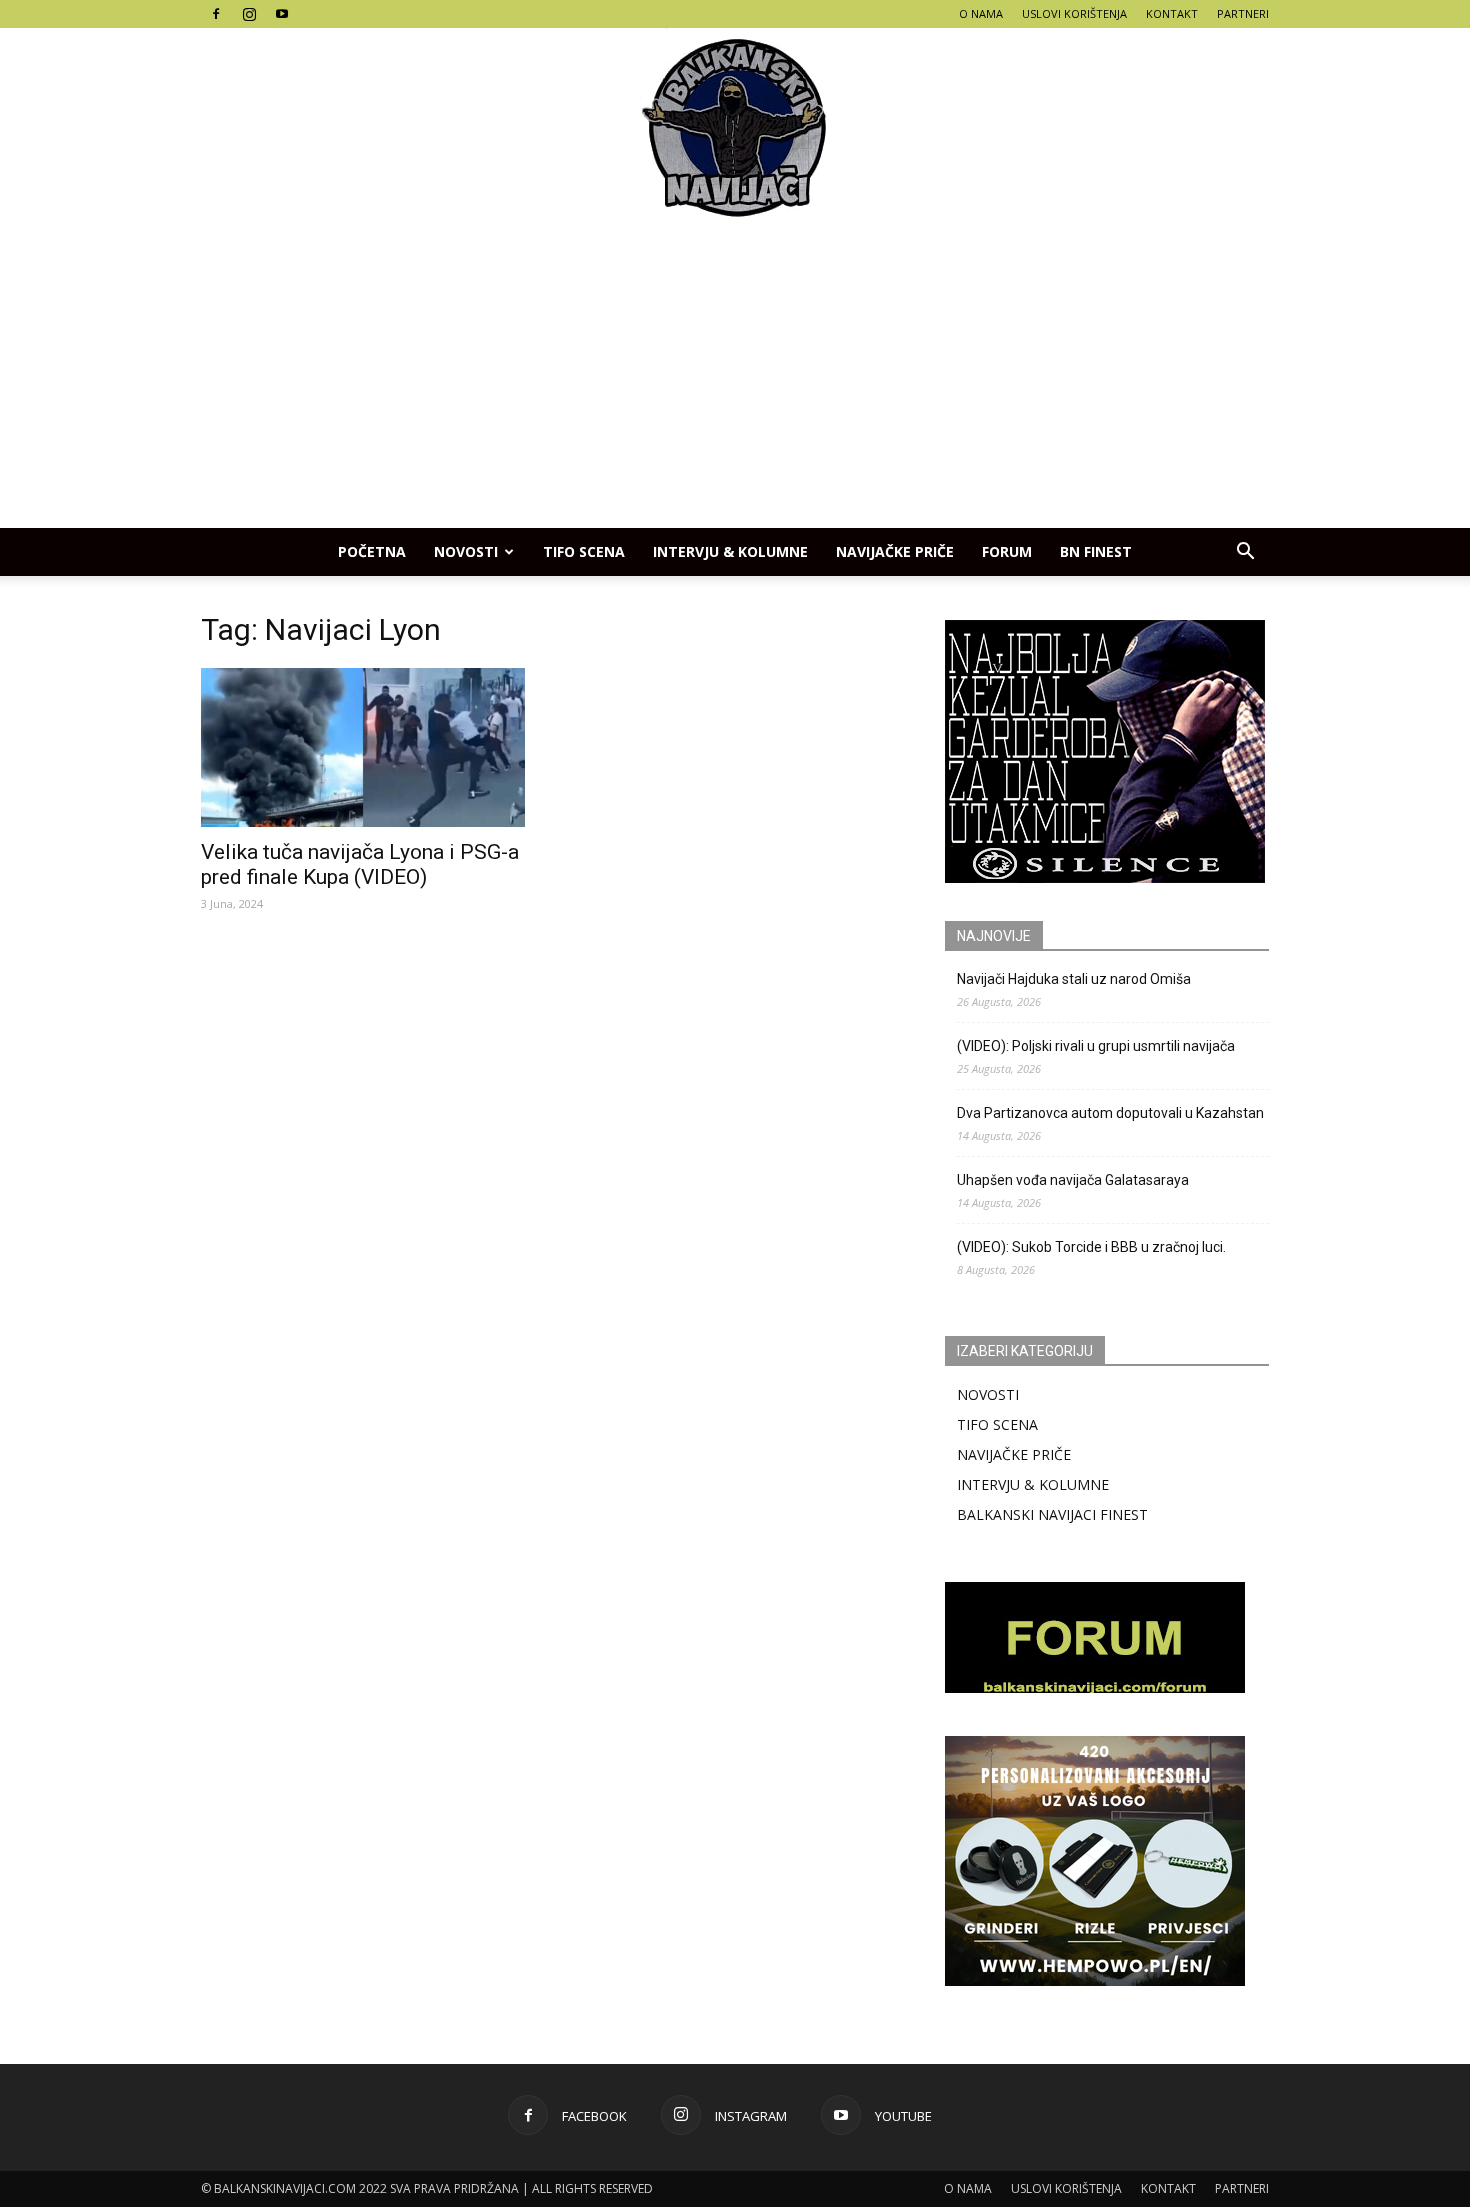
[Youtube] (282, 14)
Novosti (466, 551)
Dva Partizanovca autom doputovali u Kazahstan (1110, 1113)
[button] (1245, 552)
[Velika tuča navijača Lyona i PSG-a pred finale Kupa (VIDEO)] (363, 747)
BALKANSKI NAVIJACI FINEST (1052, 1514)
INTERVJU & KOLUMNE (730, 551)
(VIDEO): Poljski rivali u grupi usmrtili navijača (1096, 1046)
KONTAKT (1172, 13)
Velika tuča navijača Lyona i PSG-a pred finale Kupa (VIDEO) (360, 864)
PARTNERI (1243, 13)
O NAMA (981, 13)
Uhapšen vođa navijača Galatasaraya (1073, 1180)
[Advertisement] (735, 378)
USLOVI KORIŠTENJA (1074, 13)
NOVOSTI (988, 1394)
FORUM (1007, 551)
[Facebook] (216, 14)
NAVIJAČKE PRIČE (895, 551)
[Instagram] (249, 14)
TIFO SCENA (584, 551)
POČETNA (372, 551)
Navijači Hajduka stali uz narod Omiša (1074, 979)
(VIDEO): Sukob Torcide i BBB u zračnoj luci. (1091, 1247)
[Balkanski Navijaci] (735, 128)
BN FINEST (1096, 551)
